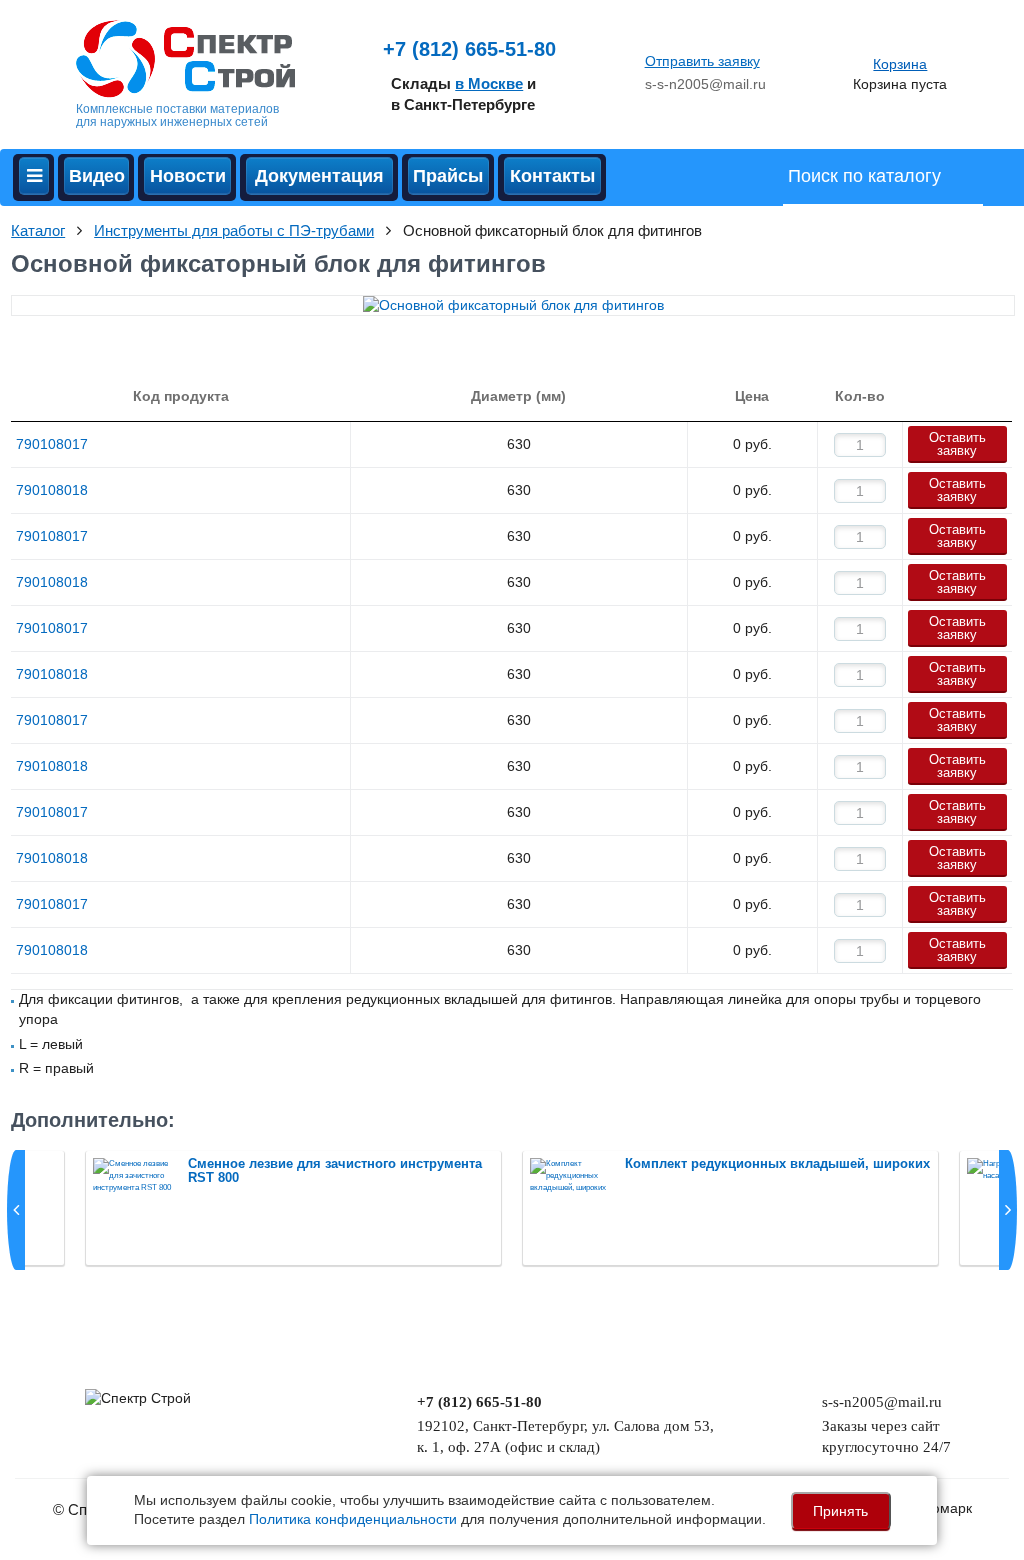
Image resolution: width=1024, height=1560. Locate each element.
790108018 (52, 490)
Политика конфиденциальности (353, 1519)
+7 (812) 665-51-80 (469, 49)
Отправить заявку (702, 61)
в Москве (489, 83)
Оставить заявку (957, 444)
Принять (840, 1511)
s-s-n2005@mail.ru (705, 84)
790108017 (52, 444)
